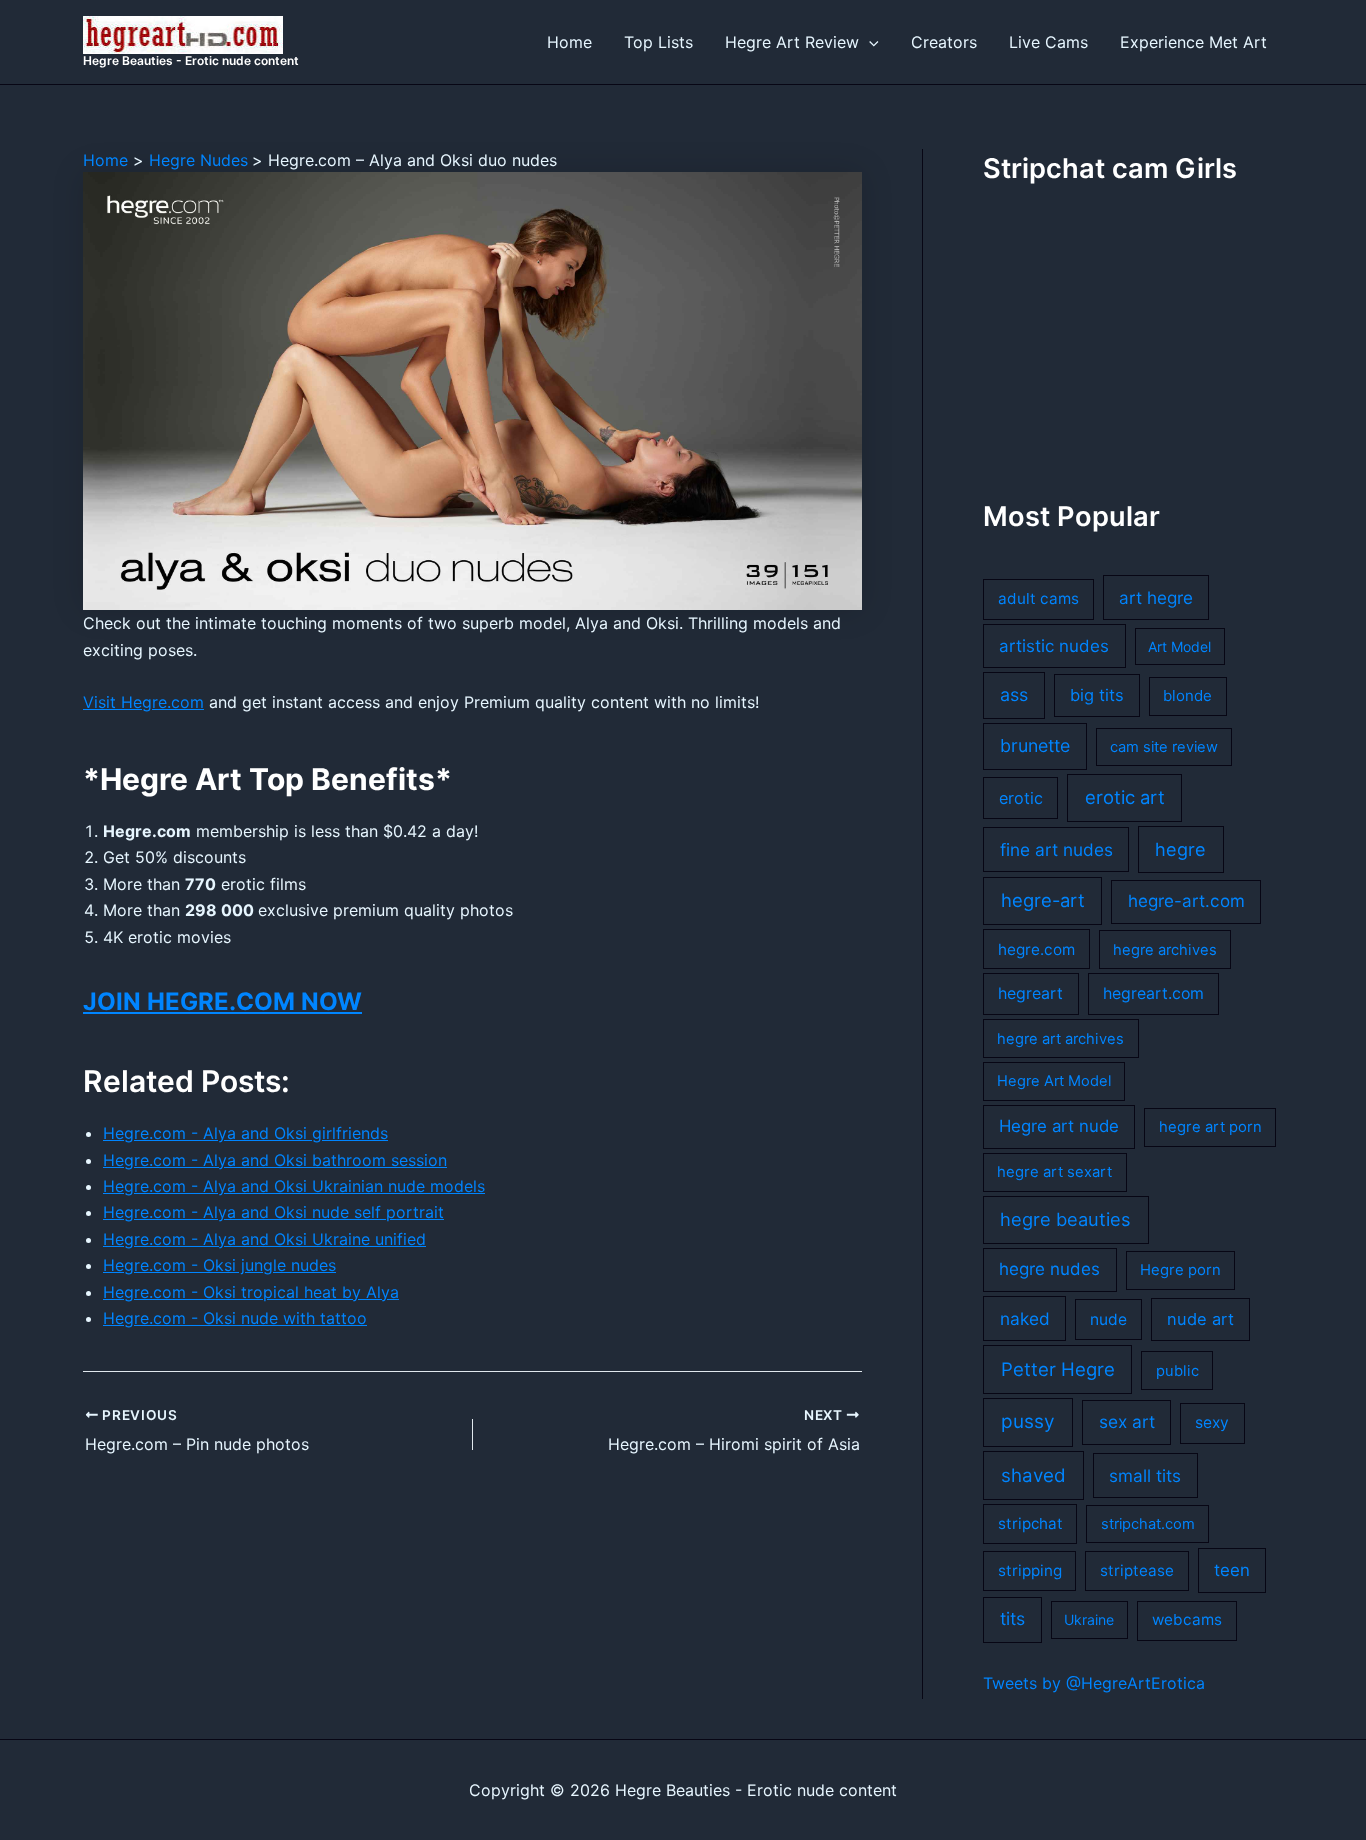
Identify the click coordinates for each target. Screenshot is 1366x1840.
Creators (944, 42)
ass (1014, 694)
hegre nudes (1049, 1269)
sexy (1212, 1422)
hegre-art (1043, 900)
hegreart (1030, 993)
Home (569, 42)
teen (1232, 1570)
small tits (1145, 1475)
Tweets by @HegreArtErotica (1094, 1683)
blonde (1187, 695)
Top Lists (658, 42)
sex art (1127, 1421)
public (1177, 1371)
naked (1025, 1318)
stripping (1030, 1570)
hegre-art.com (1186, 901)
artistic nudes (1054, 646)
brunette (1035, 745)
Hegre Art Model (1054, 1081)
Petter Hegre (1058, 1369)
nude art (1200, 1319)
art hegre (1156, 597)
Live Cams (1048, 42)
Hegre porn (1180, 1270)
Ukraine (1089, 1619)
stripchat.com (1148, 1524)
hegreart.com (1153, 993)
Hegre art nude (1059, 1126)
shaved (1033, 1475)
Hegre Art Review (792, 42)
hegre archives (1165, 950)
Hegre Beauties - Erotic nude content (191, 60)
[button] (869, 42)
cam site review (1164, 747)
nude (1108, 1319)
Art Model (1179, 646)
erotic (1021, 798)
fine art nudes (1056, 849)
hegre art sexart (1054, 1172)
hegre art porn (1210, 1127)
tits (1012, 1618)
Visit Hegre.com (143, 702)
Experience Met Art (1193, 42)
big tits (1097, 695)
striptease (1137, 1570)
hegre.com (1036, 949)
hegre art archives (1060, 1039)
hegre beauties (1065, 1219)
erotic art (1125, 797)
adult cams (1038, 598)
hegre (1180, 849)
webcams (1187, 1619)
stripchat (1030, 1523)
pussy (1028, 1421)
